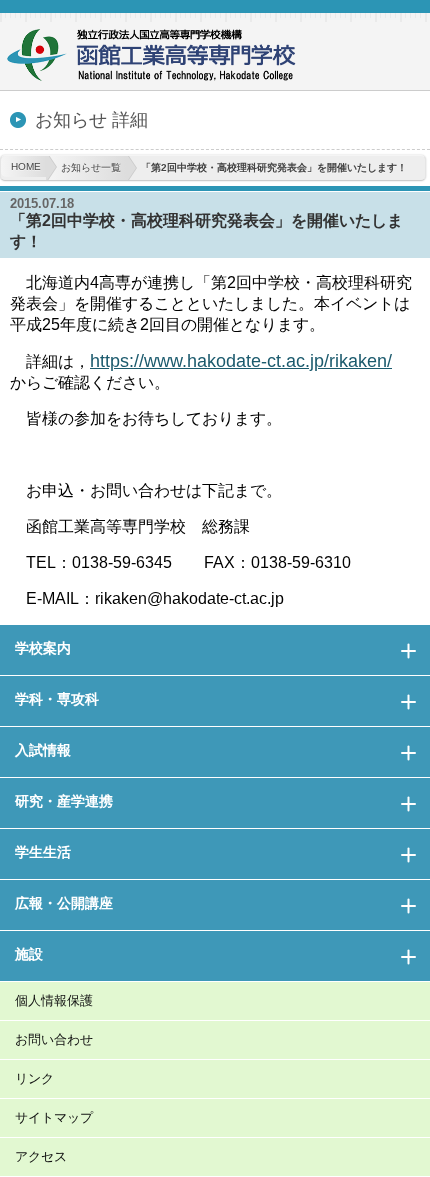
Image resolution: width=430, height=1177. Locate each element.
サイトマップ (54, 1117)
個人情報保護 (54, 1000)
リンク (34, 1078)
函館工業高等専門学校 (160, 57)
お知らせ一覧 (91, 167)
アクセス (41, 1156)
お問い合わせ (54, 1039)
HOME (26, 166)
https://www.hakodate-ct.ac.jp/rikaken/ (241, 361)
